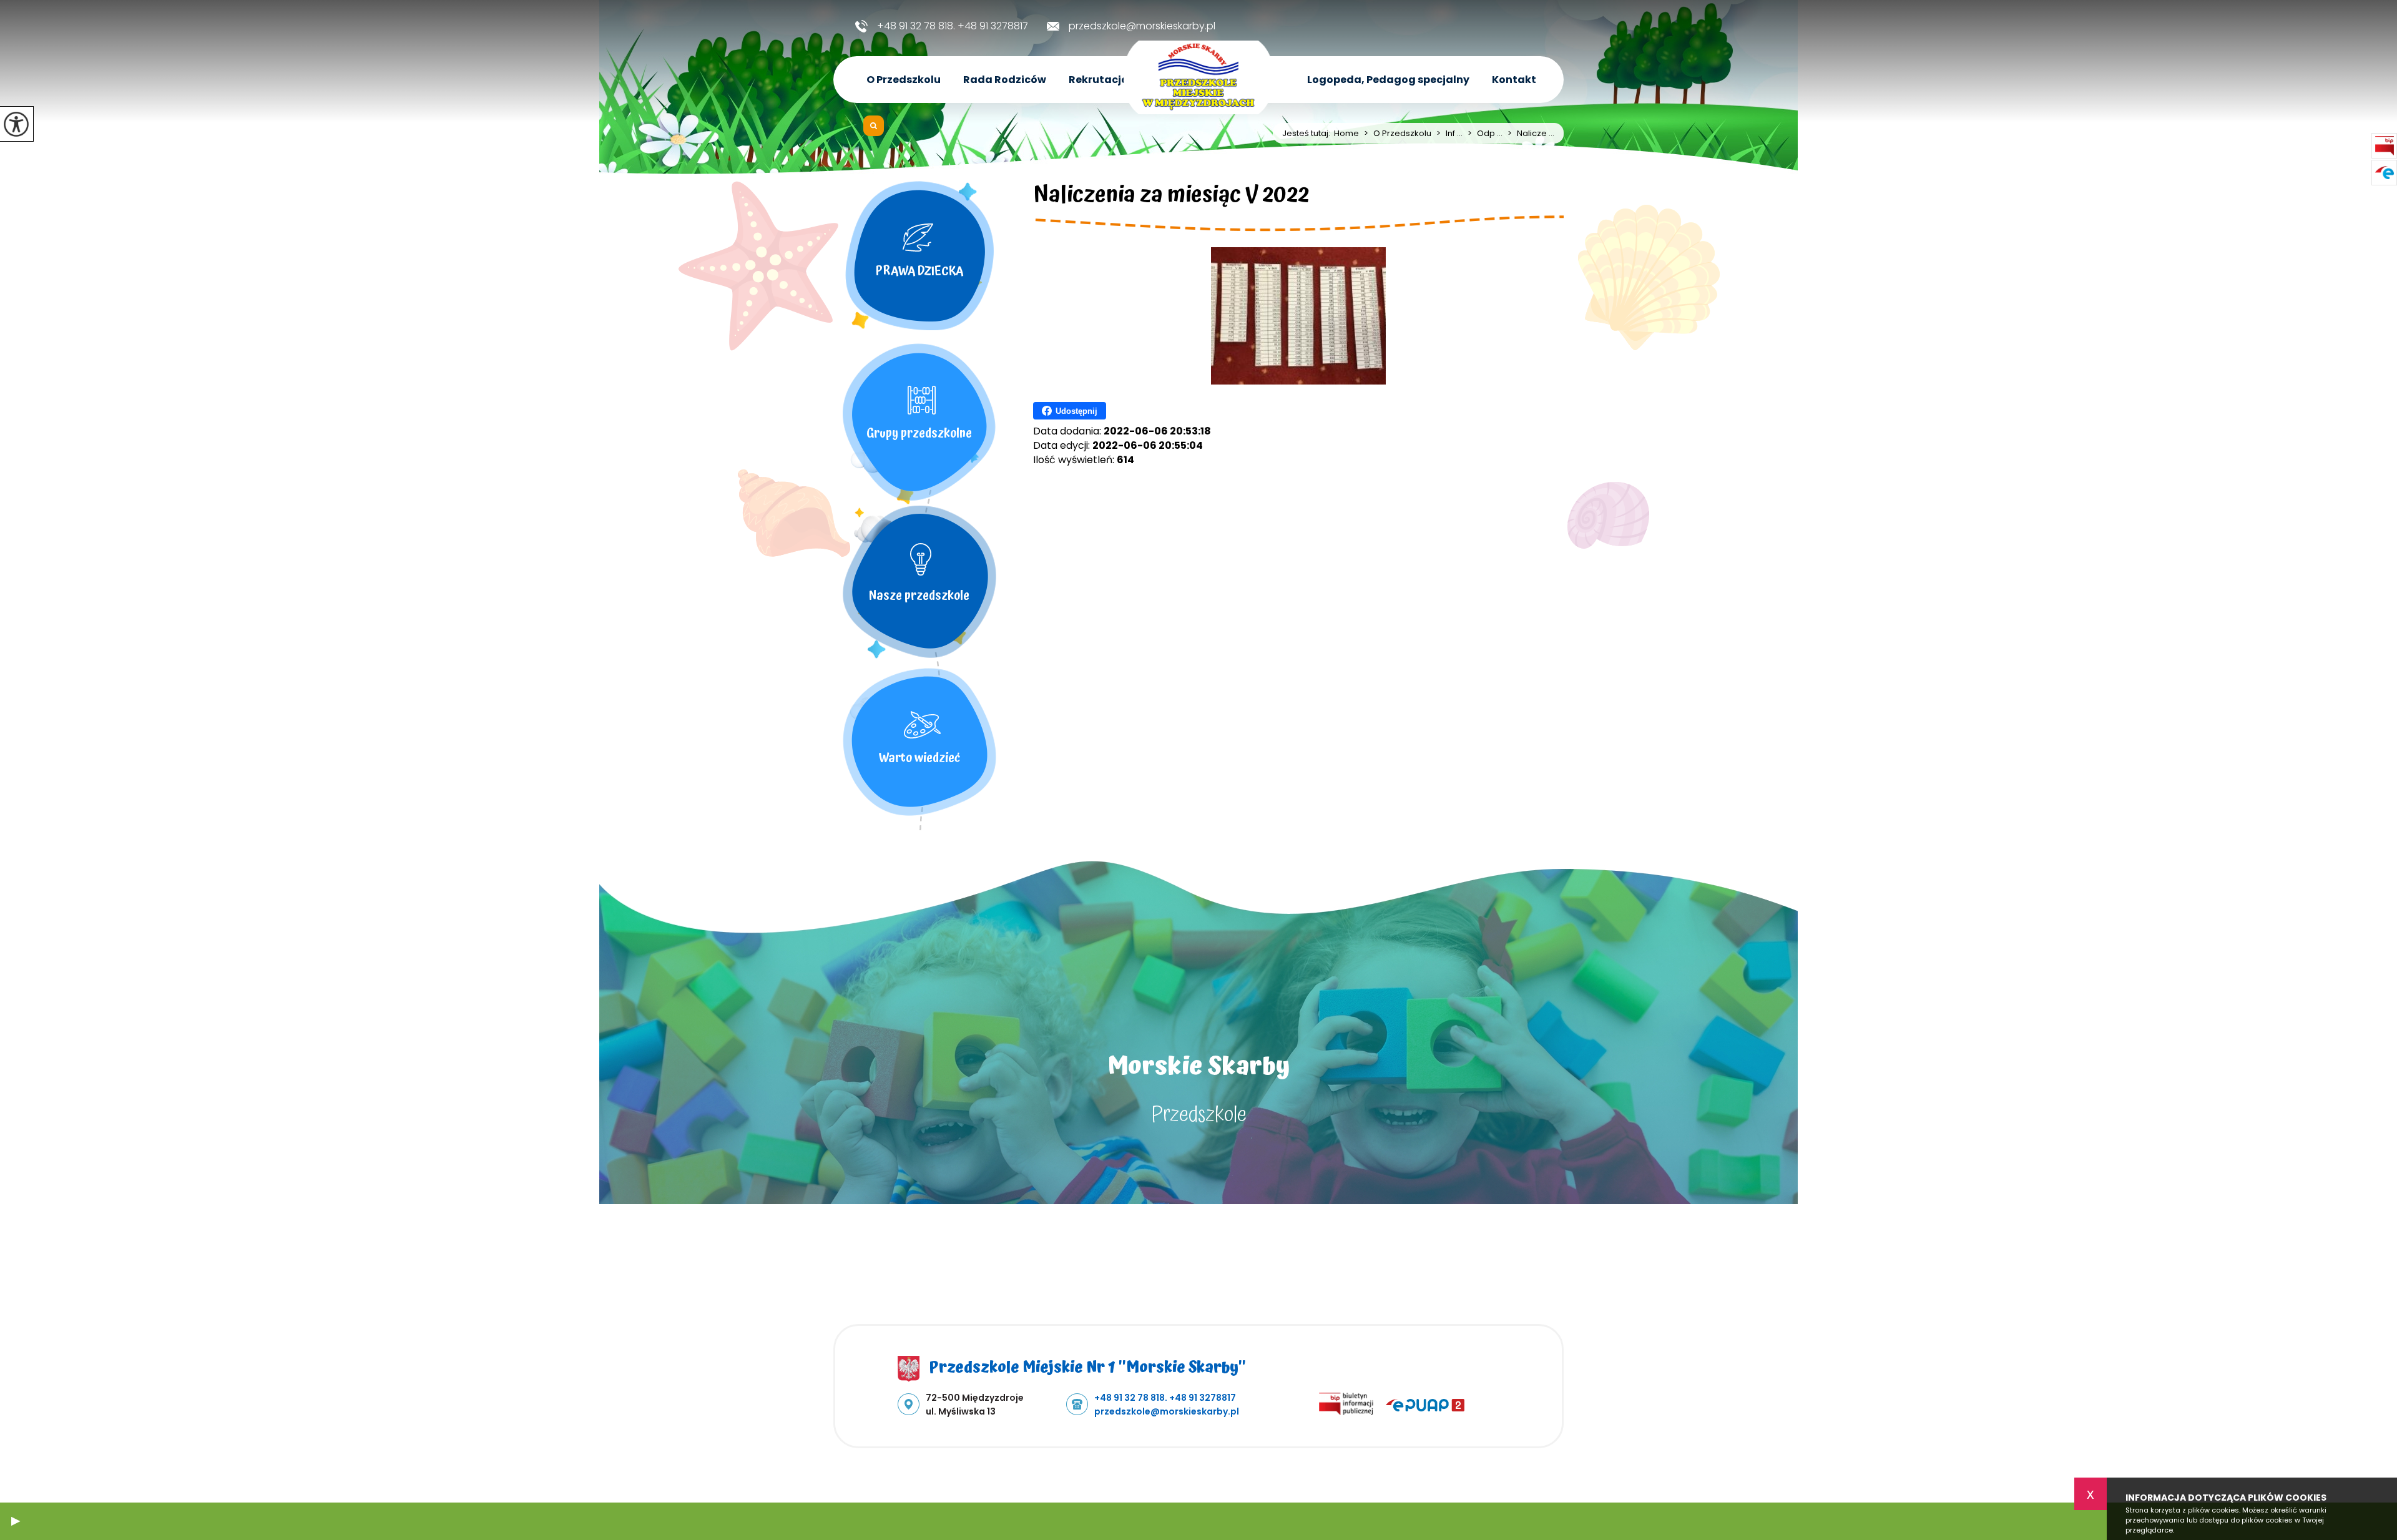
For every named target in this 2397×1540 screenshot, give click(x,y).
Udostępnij (1076, 411)
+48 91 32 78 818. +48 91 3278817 (953, 26)
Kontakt (1514, 80)
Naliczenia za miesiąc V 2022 (1171, 197)
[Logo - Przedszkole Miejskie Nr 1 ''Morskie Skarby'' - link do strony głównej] (1198, 77)
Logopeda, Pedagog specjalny (1388, 80)
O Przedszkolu (904, 80)
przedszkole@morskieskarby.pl (1142, 26)
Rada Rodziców (1005, 80)
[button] (16, 1521)
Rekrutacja (1099, 80)
